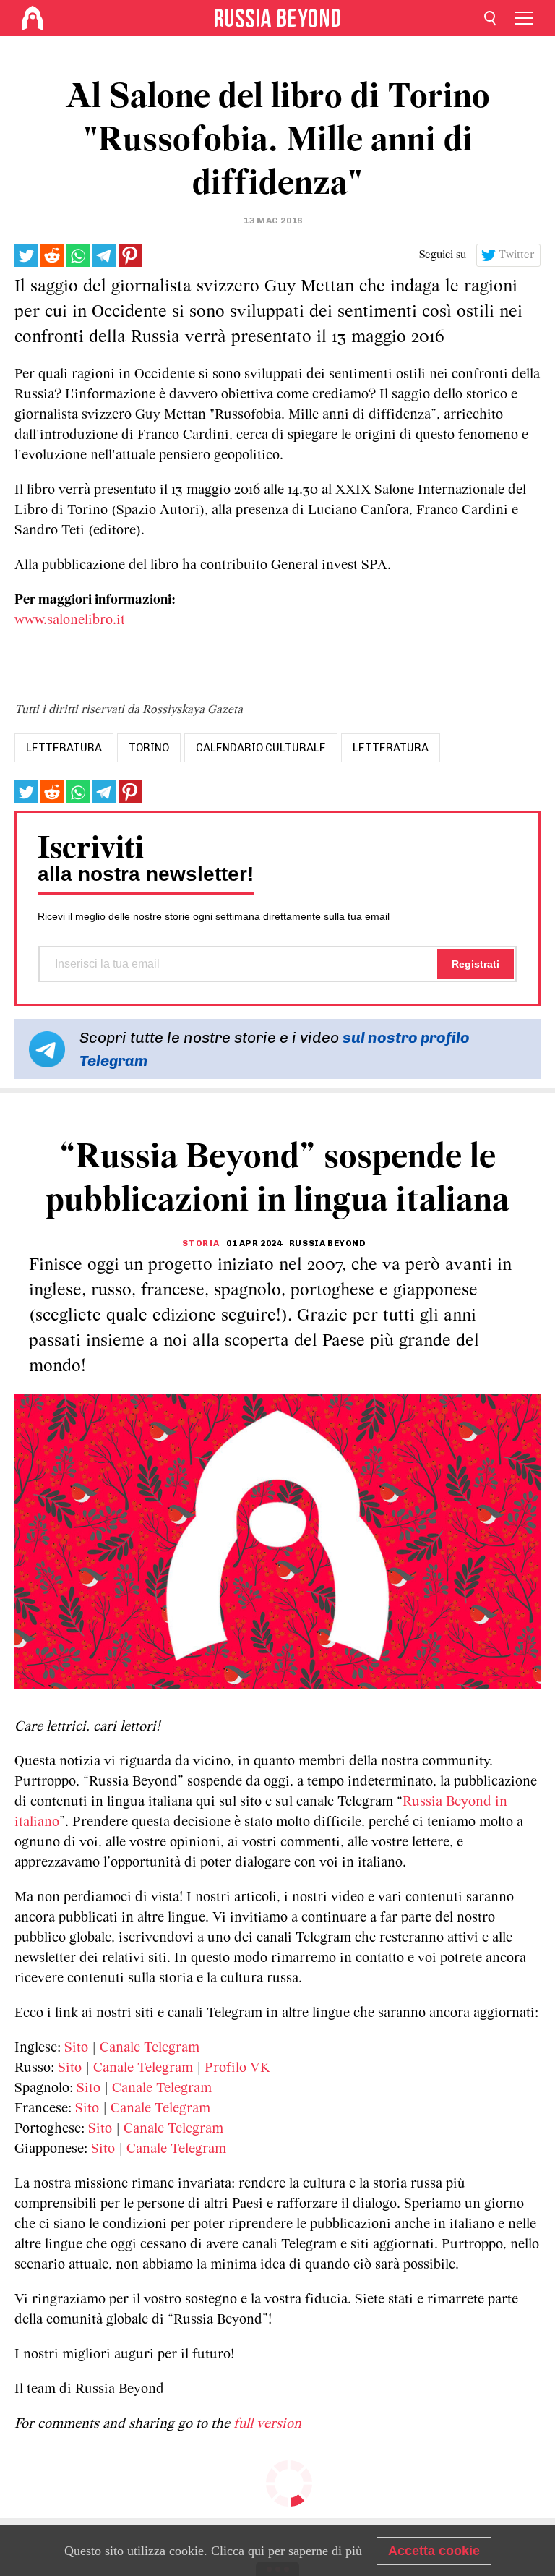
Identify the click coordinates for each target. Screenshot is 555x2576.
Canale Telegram (150, 2048)
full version (267, 2424)
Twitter (517, 255)
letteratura (64, 748)
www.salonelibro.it (70, 620)
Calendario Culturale (261, 748)
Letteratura (391, 748)
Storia (201, 1243)
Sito (76, 2048)
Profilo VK (237, 2068)
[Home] (33, 18)
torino (149, 748)
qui (256, 2551)
